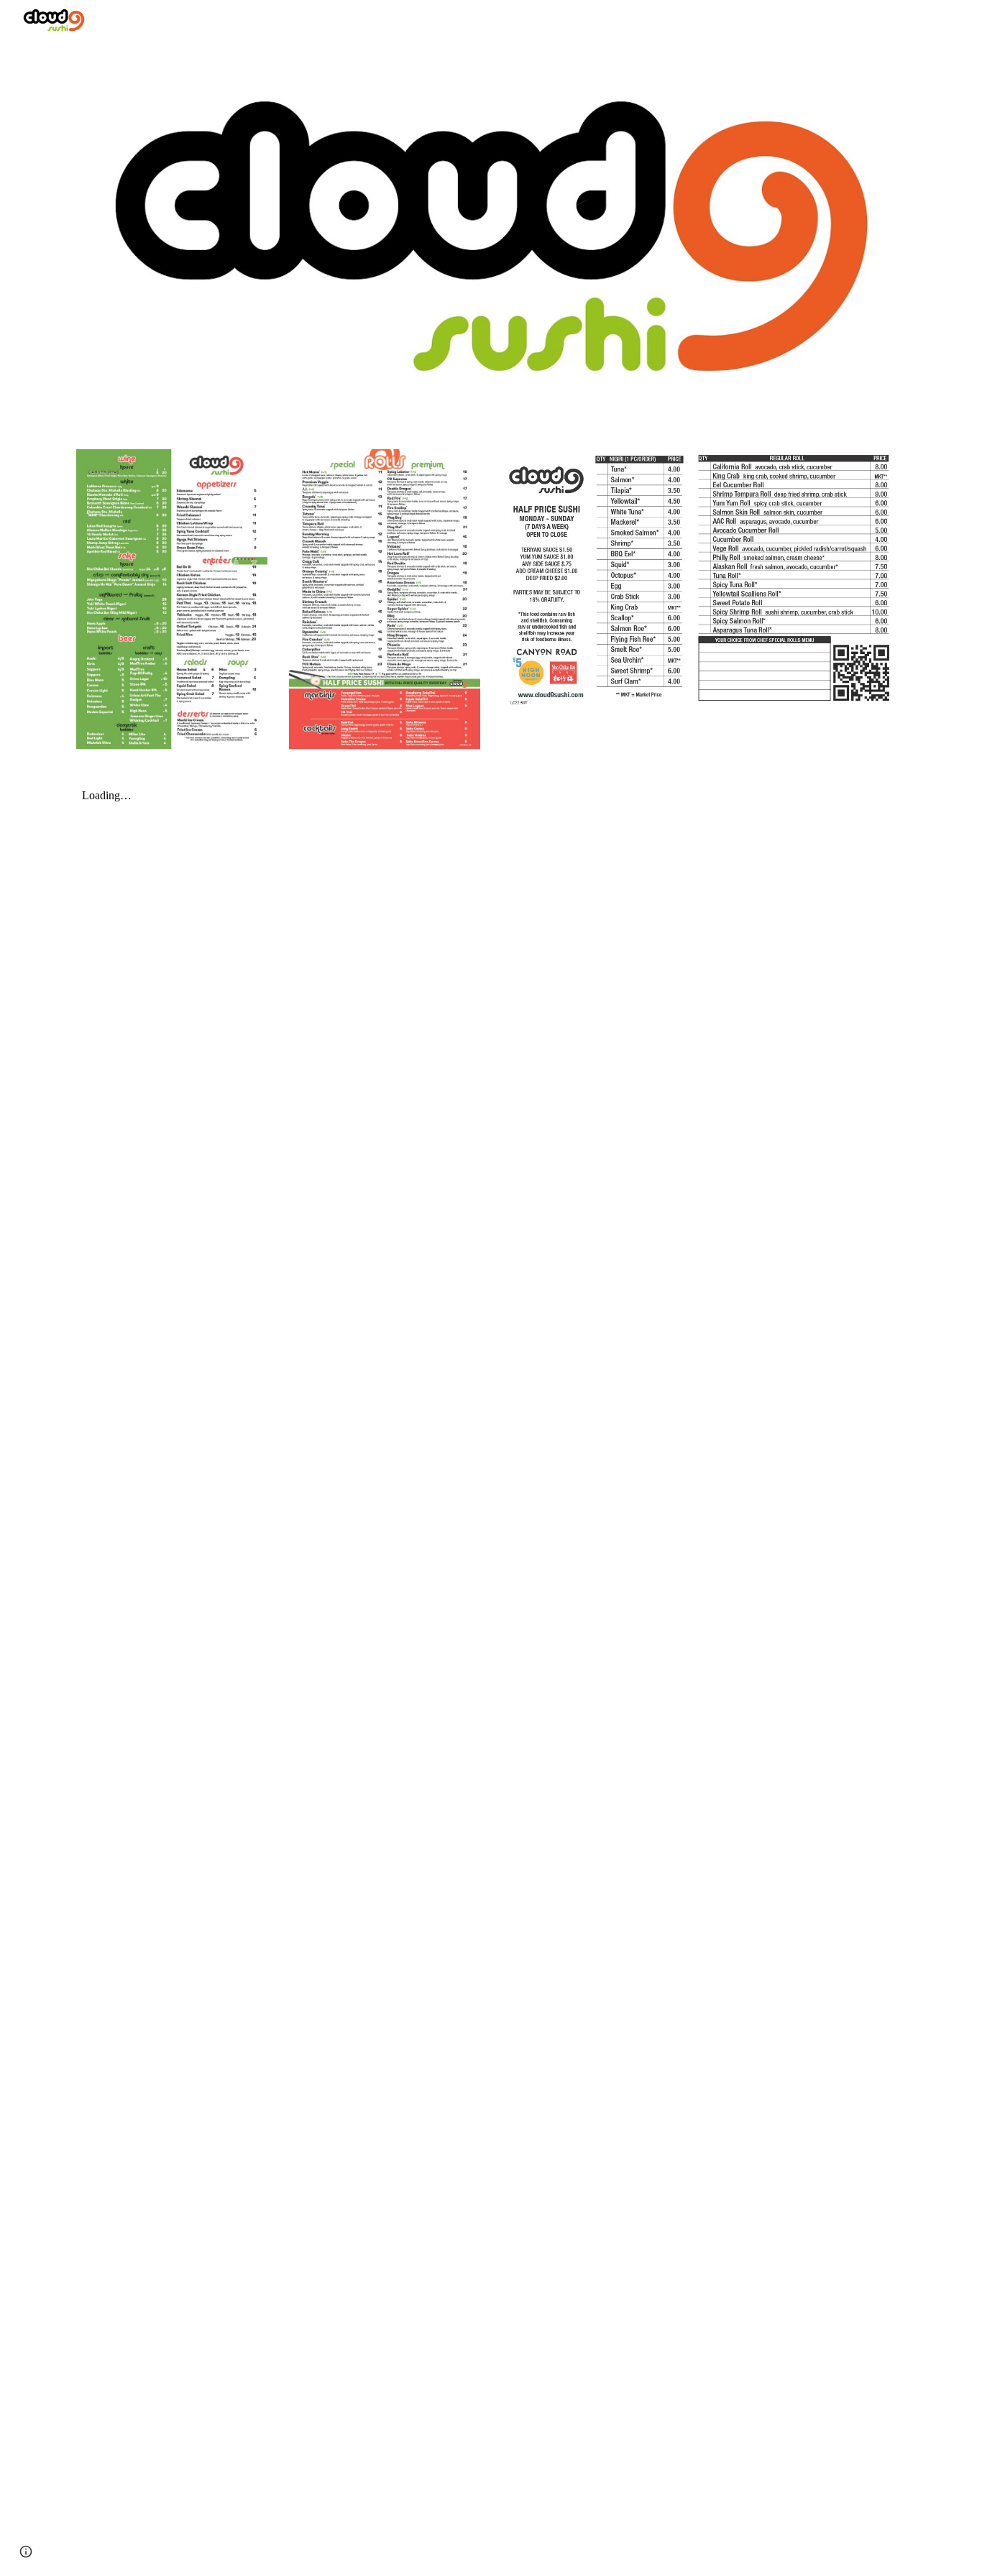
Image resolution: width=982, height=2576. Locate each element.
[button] (26, 2552)
